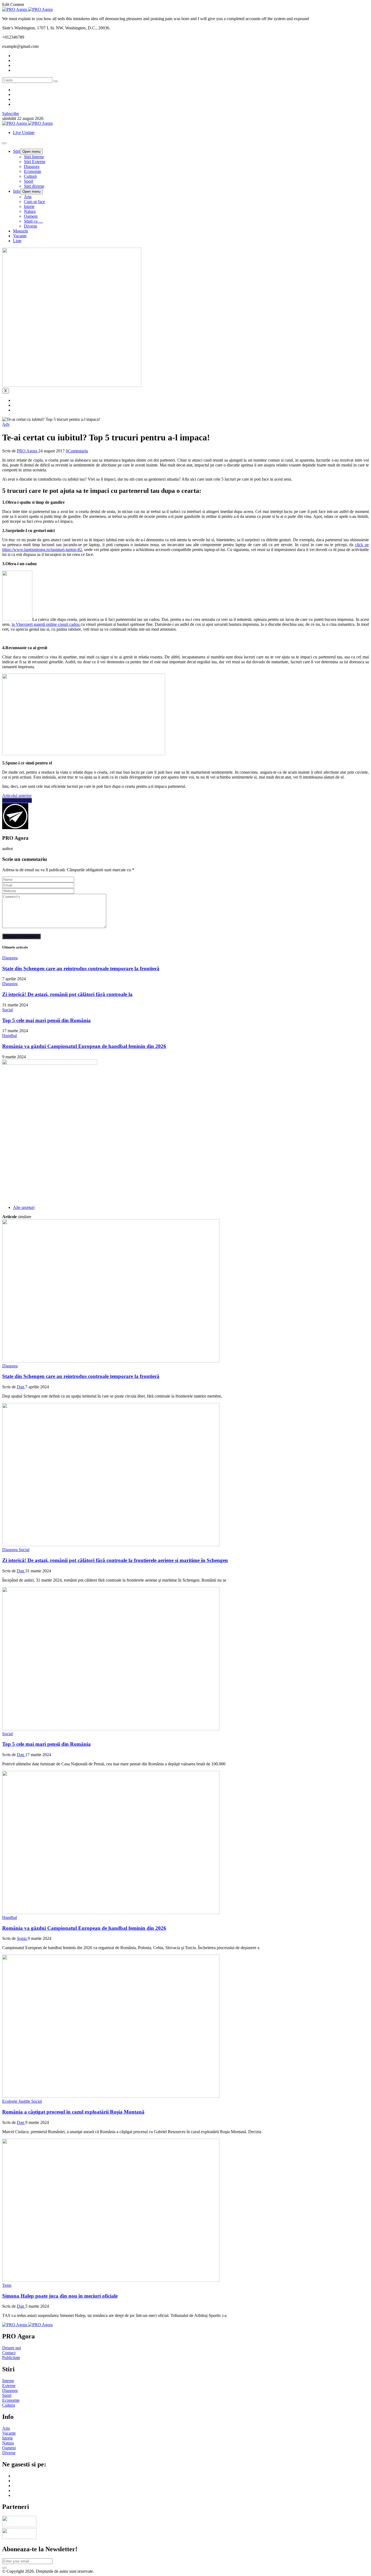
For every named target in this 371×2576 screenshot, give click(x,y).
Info (17, 191)
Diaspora (32, 167)
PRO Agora (28, 451)
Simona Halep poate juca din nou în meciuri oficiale (60, 2296)
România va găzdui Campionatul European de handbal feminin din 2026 (84, 1046)
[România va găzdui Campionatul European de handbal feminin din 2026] (111, 1913)
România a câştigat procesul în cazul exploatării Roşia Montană (73, 2112)
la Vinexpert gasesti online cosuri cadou (46, 624)
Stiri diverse (34, 186)
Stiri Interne (34, 157)
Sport (29, 181)
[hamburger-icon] (4, 143)
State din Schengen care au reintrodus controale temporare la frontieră (81, 968)
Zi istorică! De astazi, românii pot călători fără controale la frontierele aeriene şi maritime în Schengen (115, 1560)
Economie (33, 171)
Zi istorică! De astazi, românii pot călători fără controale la (67, 994)
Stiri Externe (35, 162)
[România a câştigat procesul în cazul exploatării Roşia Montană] (111, 2096)
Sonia (22, 1938)
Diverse (31, 226)
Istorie (29, 206)
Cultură (30, 176)
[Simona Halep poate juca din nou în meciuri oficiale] (111, 2280)
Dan (21, 1387)
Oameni (31, 216)
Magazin (21, 231)
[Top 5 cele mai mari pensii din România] (111, 1729)
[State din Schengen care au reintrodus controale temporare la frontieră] (111, 1361)
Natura (30, 211)
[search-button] (56, 81)
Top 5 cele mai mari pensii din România (46, 1020)
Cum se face (34, 202)
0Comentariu (77, 451)
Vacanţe (20, 236)
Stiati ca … (33, 221)
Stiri (17, 151)
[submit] (4, 2568)
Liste (17, 241)
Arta (28, 197)
